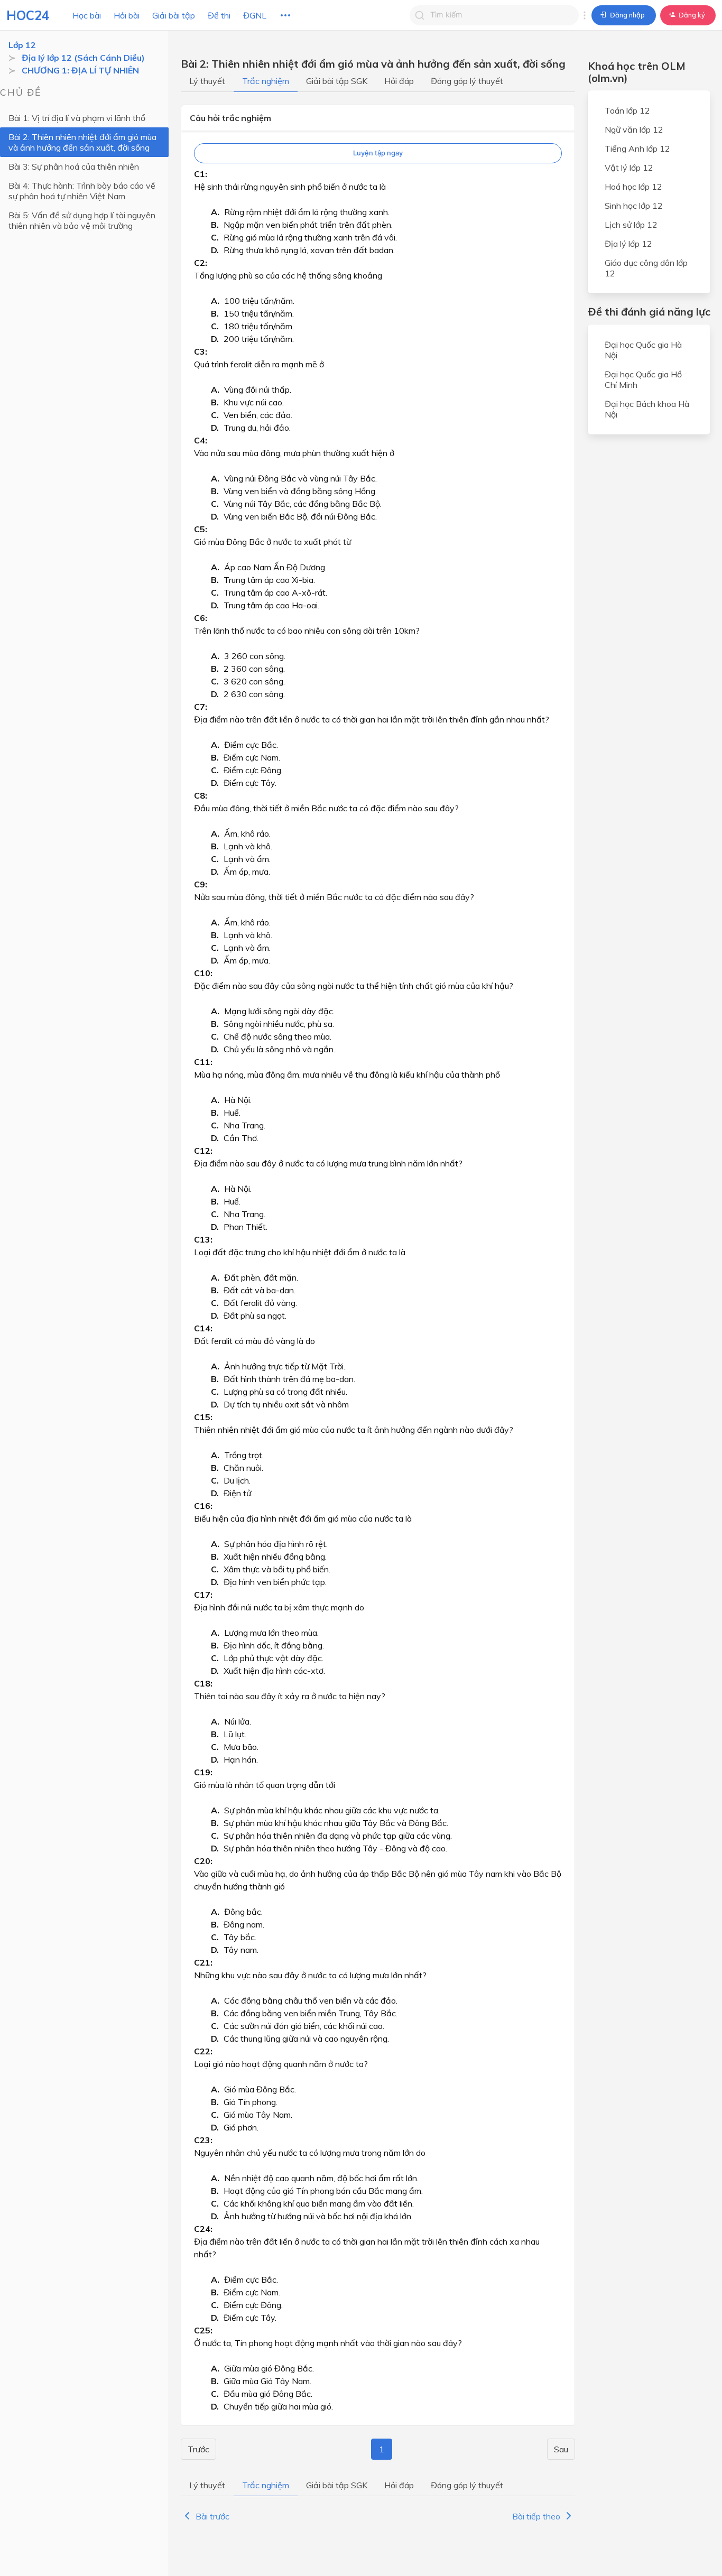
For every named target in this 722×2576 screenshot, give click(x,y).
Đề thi (219, 15)
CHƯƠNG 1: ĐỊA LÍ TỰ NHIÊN (80, 70)
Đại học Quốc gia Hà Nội (643, 350)
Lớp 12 (22, 45)
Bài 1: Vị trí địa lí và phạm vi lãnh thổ (77, 118)
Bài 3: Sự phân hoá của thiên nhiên (74, 166)
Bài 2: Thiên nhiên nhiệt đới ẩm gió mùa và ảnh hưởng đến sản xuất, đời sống (82, 142)
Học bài (87, 15)
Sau (561, 2449)
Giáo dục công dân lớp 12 (646, 268)
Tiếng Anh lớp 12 (637, 149)
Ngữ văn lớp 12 (634, 129)
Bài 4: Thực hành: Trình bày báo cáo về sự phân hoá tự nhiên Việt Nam (82, 191)
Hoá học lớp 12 (633, 187)
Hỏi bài (127, 15)
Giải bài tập (174, 15)
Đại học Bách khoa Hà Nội (647, 409)
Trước (198, 2449)
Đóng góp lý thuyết (467, 81)
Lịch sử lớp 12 (631, 225)
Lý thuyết (207, 81)
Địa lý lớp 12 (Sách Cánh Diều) (83, 58)
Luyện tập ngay (378, 153)
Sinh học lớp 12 (634, 206)
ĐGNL (255, 15)
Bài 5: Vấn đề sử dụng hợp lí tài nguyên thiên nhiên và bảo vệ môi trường (82, 220)
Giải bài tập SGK (337, 81)
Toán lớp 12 (627, 110)
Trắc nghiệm (266, 81)
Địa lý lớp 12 (628, 244)
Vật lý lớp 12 (629, 168)
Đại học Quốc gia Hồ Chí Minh (643, 379)
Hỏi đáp (399, 81)
